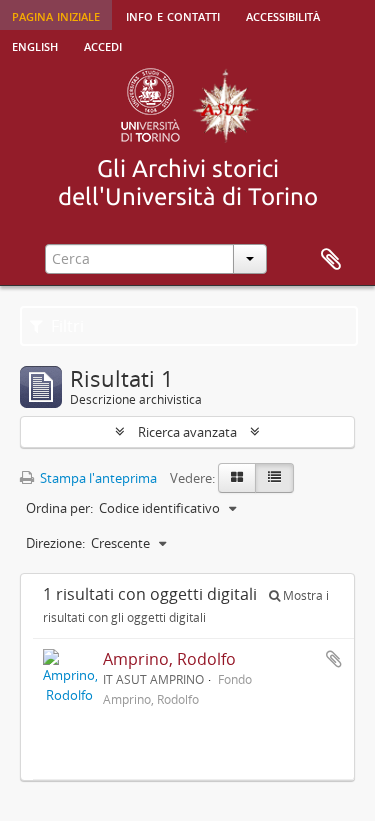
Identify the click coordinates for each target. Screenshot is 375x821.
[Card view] (237, 478)
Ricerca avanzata (187, 432)
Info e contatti (173, 15)
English (35, 45)
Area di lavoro (331, 260)
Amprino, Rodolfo (169, 659)
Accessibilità (283, 15)
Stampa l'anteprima (97, 478)
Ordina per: (59, 508)
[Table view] (274, 478)
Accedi (103, 45)
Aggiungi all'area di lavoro (334, 659)
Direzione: (55, 543)
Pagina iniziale (56, 15)
